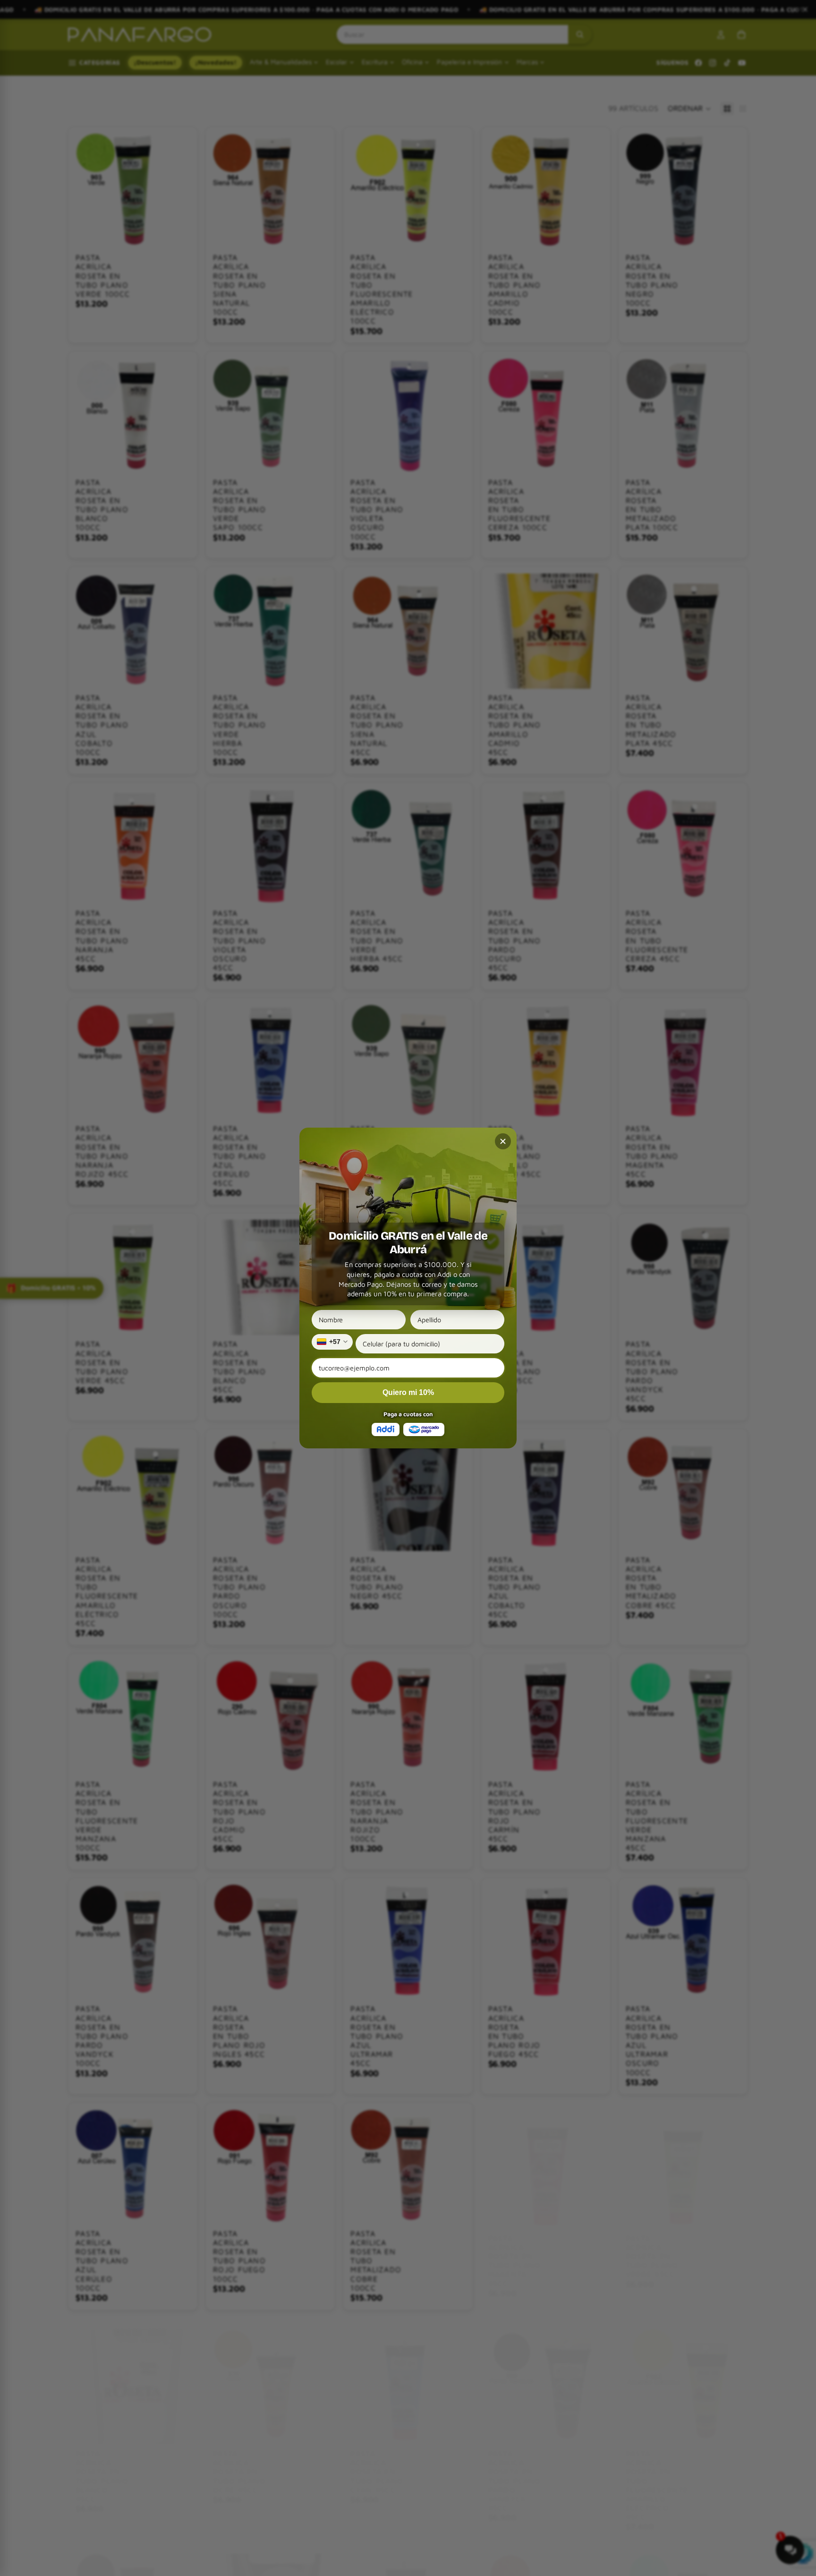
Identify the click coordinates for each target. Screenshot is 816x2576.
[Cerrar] (503, 1141)
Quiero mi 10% (408, 1392)
